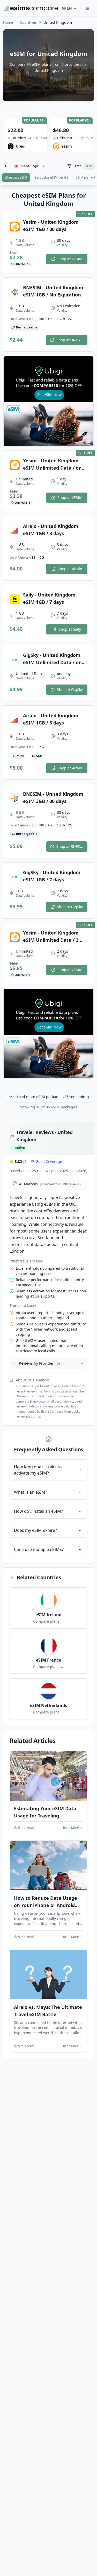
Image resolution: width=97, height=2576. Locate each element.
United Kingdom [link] (58, 22)
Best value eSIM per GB (51, 177)
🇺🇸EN (67, 8)
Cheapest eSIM (16, 177)
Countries (28, 22)
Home (8, 22)
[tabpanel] (48, 1125)
